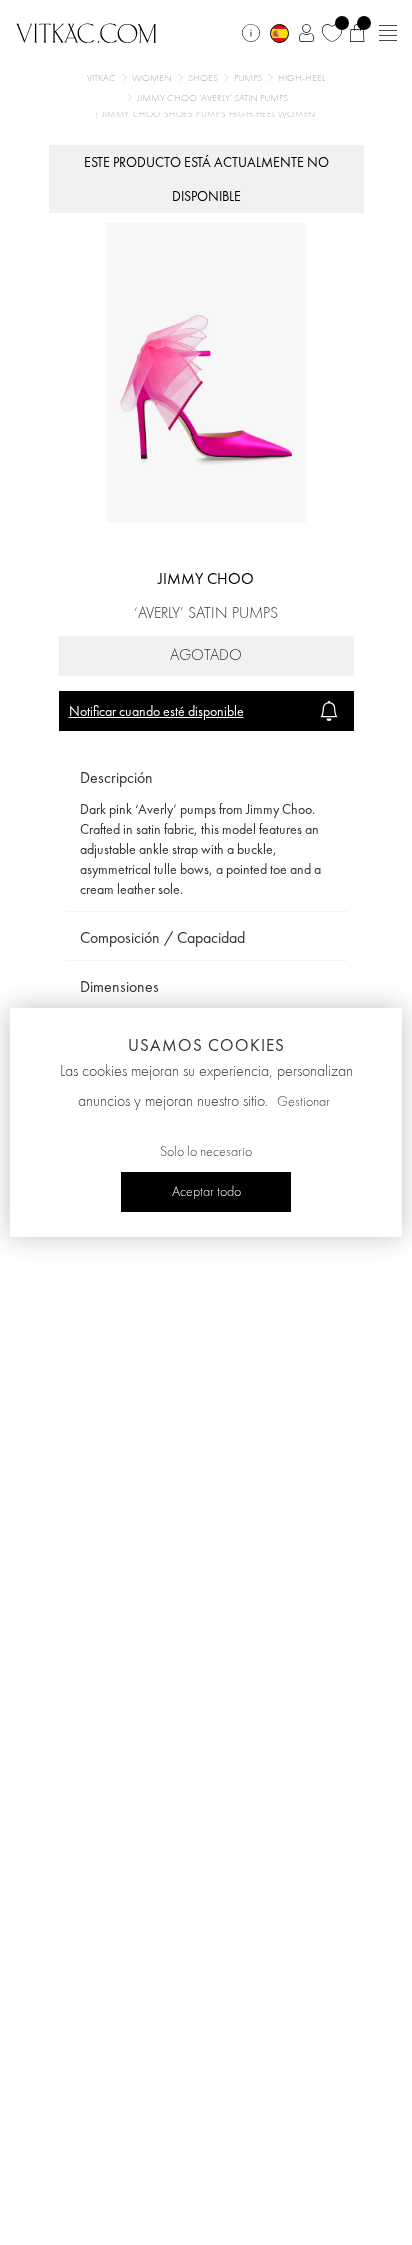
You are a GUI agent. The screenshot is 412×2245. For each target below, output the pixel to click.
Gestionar (303, 1102)
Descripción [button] (116, 777)
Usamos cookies (206, 1045)
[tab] (206, 778)
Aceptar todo (206, 1192)
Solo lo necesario (206, 1152)
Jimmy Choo (206, 578)
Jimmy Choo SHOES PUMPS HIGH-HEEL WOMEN (209, 114)
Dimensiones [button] (119, 986)
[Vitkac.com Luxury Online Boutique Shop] (86, 31)
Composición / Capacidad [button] (162, 937)
